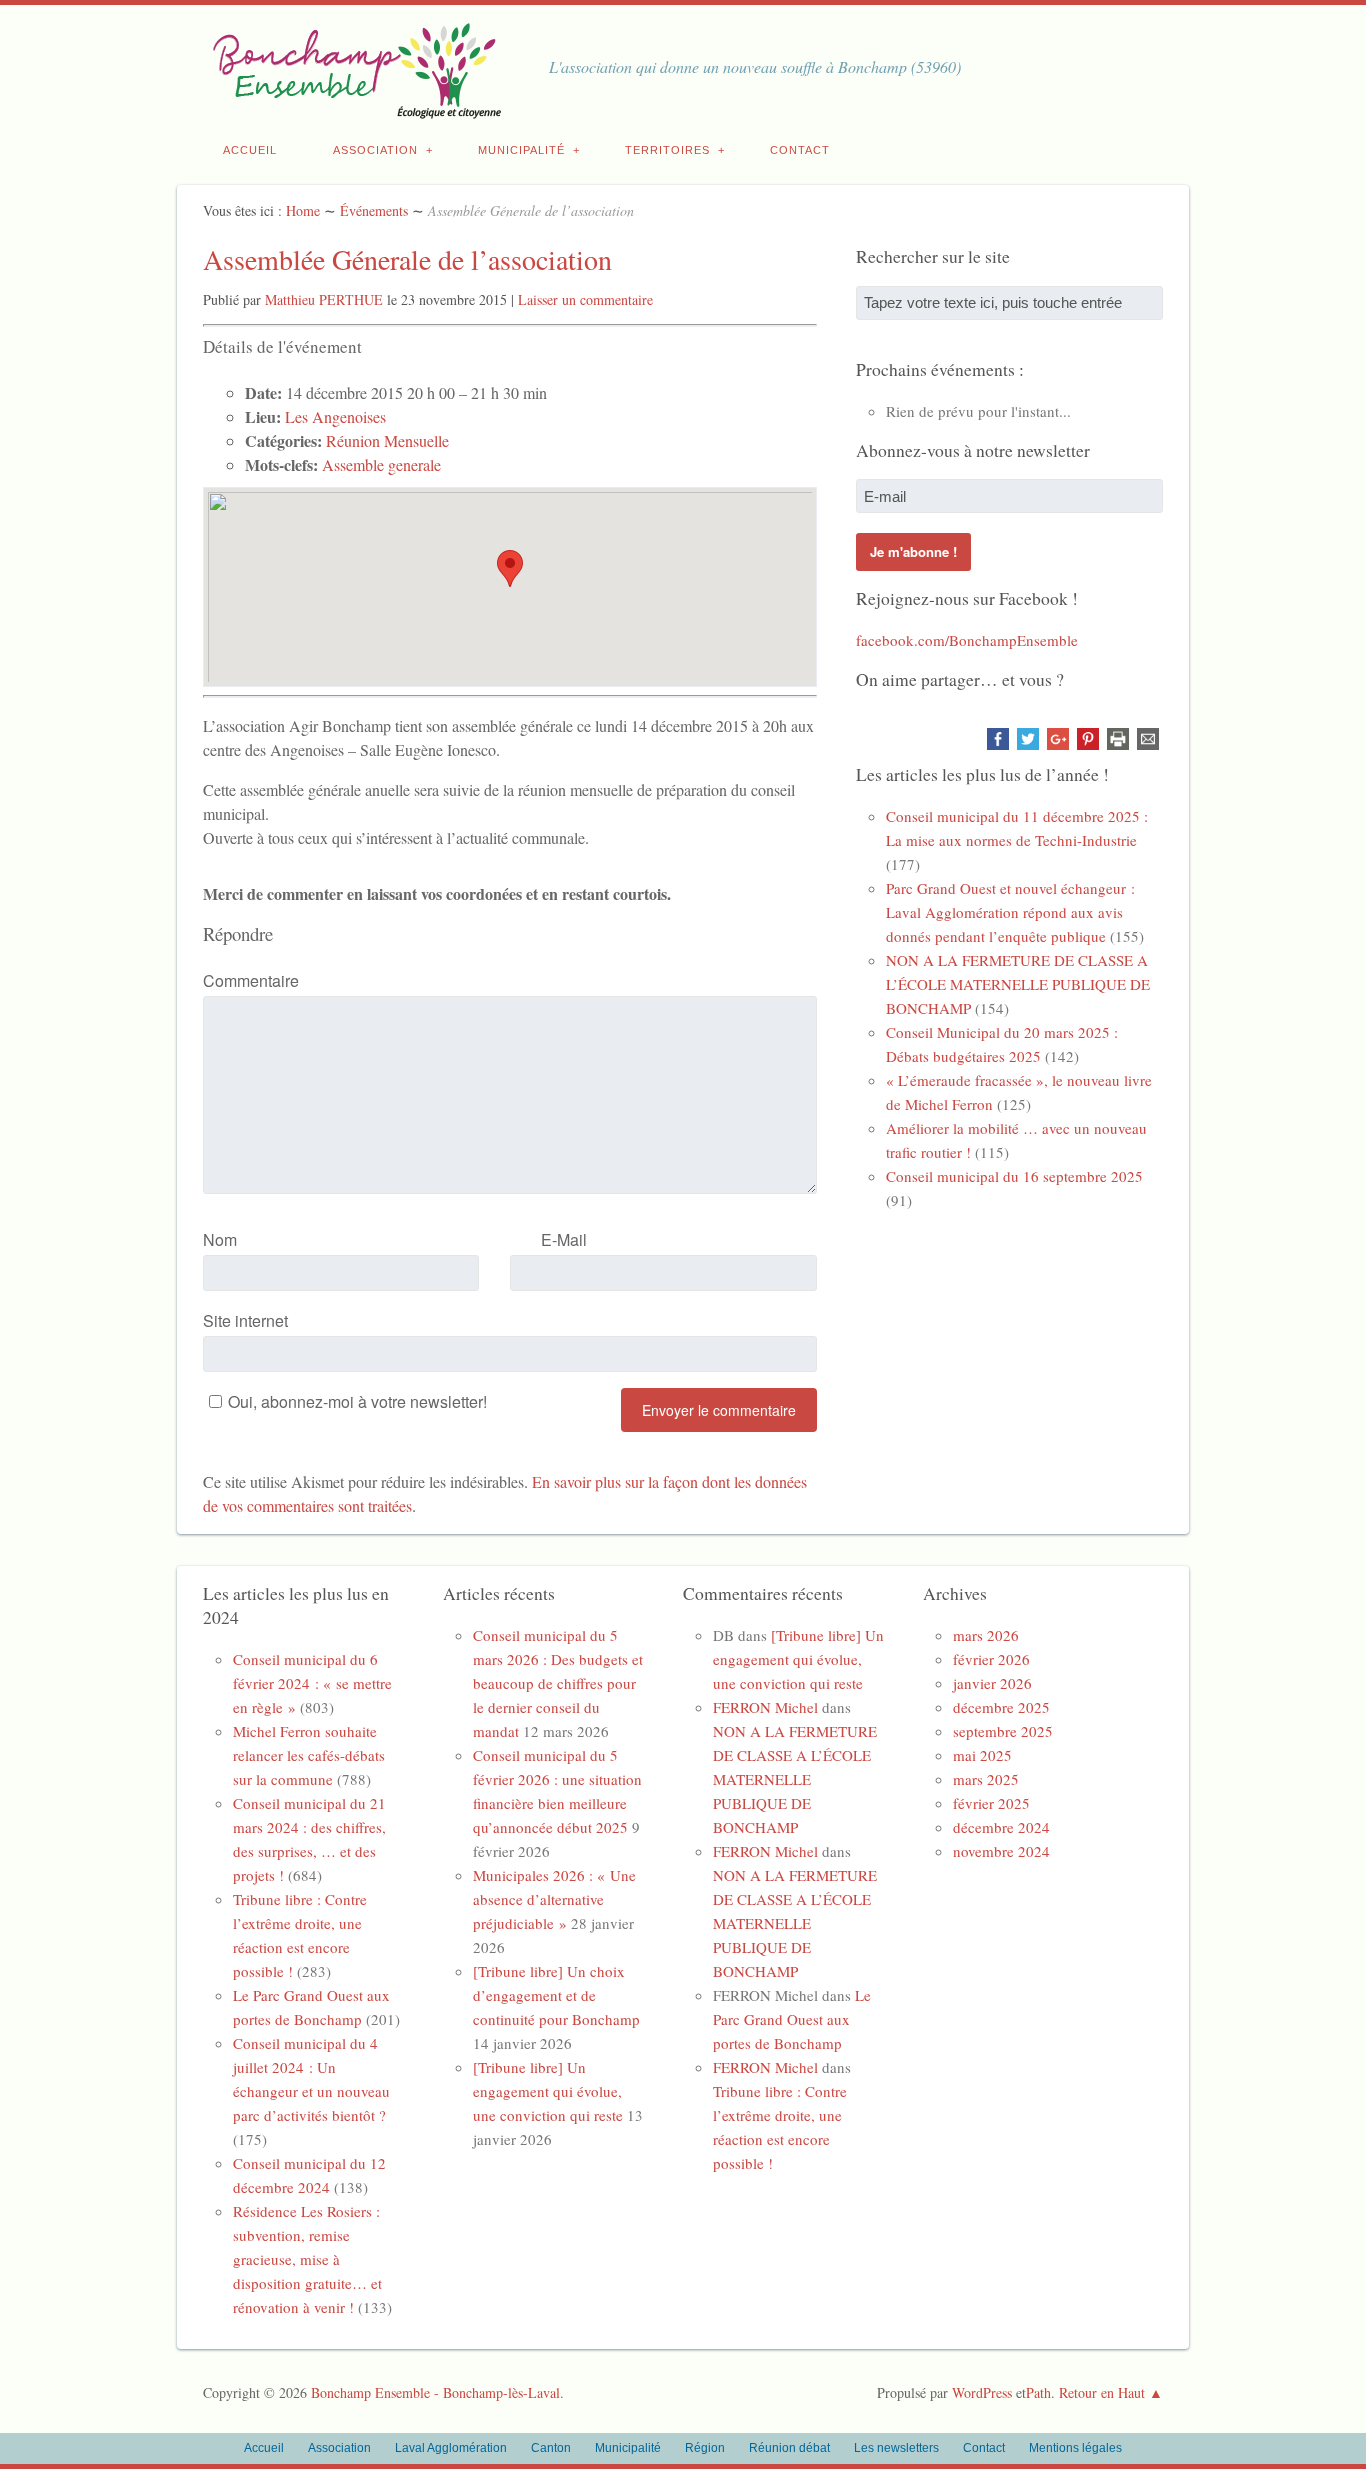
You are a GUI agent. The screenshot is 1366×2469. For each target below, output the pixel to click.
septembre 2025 (1003, 1731)
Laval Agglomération (451, 2448)
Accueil (250, 150)
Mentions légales (1075, 2448)
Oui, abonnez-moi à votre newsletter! (357, 1401)
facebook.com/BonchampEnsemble (967, 640)
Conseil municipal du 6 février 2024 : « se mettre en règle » (312, 1683)
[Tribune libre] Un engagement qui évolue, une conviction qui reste (548, 2091)
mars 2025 (986, 1779)
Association (375, 150)
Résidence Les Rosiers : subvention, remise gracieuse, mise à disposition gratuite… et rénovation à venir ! (307, 2259)
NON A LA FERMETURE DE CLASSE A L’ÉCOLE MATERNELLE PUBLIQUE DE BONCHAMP (1018, 984)
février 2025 (991, 1803)
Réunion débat (789, 2448)
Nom (220, 1239)
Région (705, 2448)
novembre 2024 (1001, 1851)
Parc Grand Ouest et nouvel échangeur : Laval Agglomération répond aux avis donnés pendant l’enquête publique (1010, 912)
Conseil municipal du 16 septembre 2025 (1014, 1176)
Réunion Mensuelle (387, 440)
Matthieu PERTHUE (324, 299)
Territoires (667, 150)
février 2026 (991, 1659)
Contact (800, 150)
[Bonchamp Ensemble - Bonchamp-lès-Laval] (353, 107)
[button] (510, 568)
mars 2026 (986, 1635)
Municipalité (521, 150)
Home (303, 210)
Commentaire (251, 980)
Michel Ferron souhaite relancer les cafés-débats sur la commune (309, 1755)
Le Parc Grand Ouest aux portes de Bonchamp (792, 2019)
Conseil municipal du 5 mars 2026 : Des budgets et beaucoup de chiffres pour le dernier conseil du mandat (558, 1683)
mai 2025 (982, 1755)
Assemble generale (381, 464)
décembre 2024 (1001, 1827)
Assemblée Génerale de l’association (407, 259)
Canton (551, 2448)
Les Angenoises (335, 416)
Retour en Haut (1102, 2392)
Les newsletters (896, 2448)
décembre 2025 (1001, 1707)
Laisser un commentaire (585, 299)
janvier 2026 (992, 1683)
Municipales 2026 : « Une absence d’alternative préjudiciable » (554, 1899)
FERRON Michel (765, 1707)
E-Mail (564, 1239)
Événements (374, 210)
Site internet (245, 1320)
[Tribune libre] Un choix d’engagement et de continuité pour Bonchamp (556, 1995)
